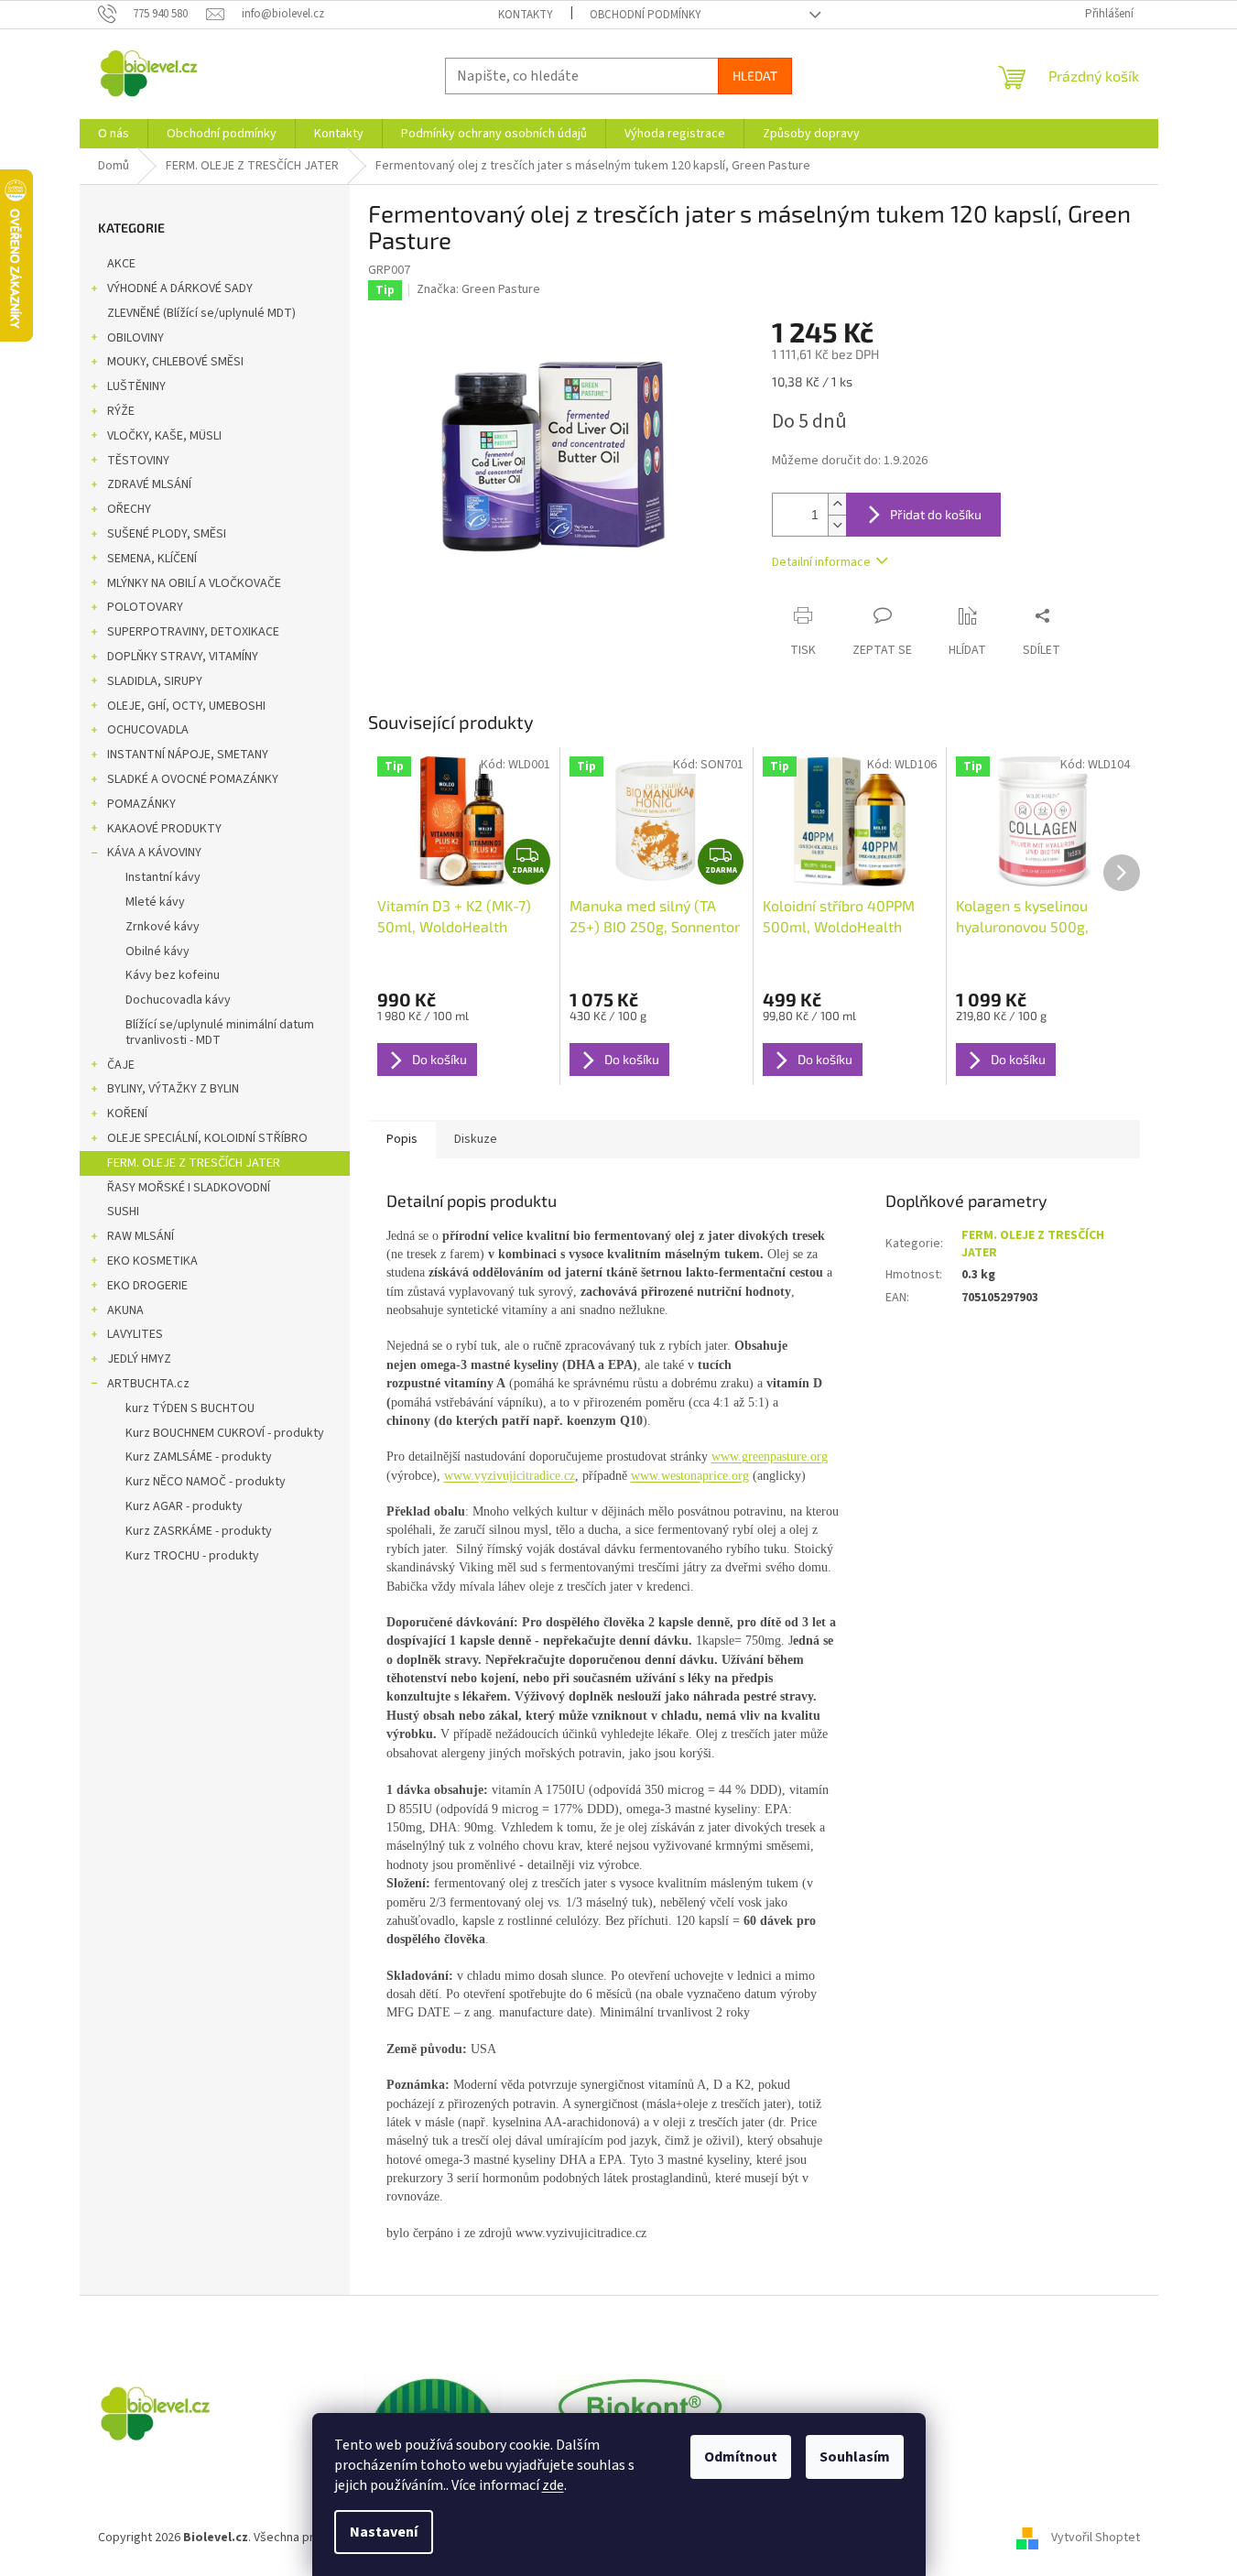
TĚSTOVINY (138, 461)
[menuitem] (114, 134)
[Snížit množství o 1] (837, 525)
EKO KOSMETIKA (152, 1261)
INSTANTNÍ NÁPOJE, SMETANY (188, 755)
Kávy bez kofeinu (173, 975)
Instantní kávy (163, 877)
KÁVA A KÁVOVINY (154, 853)
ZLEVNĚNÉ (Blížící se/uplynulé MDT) (201, 313)
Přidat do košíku (936, 514)
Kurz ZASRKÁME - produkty (199, 1531)
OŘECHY (129, 509)
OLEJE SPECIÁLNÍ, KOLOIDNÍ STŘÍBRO (207, 1138)
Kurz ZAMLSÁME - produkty (199, 1457)
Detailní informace (821, 562)
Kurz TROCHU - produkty (192, 1556)
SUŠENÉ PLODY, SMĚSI (167, 534)
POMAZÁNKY (141, 804)
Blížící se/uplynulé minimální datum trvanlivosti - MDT (220, 1033)
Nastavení (384, 2532)
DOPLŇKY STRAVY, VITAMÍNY (183, 657)
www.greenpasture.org (770, 1456)
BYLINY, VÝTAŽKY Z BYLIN (173, 1089)
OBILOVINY (136, 338)
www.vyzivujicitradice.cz (510, 1476)
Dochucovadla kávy (178, 1000)
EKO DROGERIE (147, 1286)
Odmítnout (741, 2457)
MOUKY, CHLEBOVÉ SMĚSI (175, 362)
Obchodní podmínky (646, 15)
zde (553, 2485)
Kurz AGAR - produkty (184, 1506)
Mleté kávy (155, 902)
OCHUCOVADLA (148, 730)
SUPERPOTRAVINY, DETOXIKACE (193, 632)
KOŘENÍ (127, 1114)
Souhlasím (855, 2457)
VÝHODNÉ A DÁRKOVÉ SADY (180, 288)
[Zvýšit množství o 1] (837, 504)
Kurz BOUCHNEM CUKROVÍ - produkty (225, 1433)
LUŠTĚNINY (136, 386)
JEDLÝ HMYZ (139, 1359)
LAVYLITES (135, 1334)
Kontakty (526, 15)
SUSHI (123, 1212)
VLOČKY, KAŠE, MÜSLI (164, 436)
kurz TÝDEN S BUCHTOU (190, 1408)
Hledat (755, 76)
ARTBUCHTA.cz (148, 1384)
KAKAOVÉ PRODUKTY (164, 829)
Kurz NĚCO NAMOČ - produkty (206, 1482)
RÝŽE (121, 411)
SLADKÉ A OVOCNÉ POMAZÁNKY (193, 779)
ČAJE (121, 1065)
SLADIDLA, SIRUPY (155, 681)
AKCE (121, 264)
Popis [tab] (402, 1139)
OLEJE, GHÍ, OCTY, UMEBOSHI (186, 706)
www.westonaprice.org (690, 1476)
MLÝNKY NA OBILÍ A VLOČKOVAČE (194, 583)
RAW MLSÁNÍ (141, 1236)
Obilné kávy (157, 951)
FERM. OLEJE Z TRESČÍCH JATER (194, 1163)
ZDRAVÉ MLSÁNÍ (149, 484)
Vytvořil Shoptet (1096, 2538)
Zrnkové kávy (163, 927)
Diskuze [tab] (476, 1139)
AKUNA (125, 1310)
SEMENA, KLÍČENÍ (152, 559)
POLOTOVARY (145, 607)
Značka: (478, 289)
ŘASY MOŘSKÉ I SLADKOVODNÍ (189, 1188)
